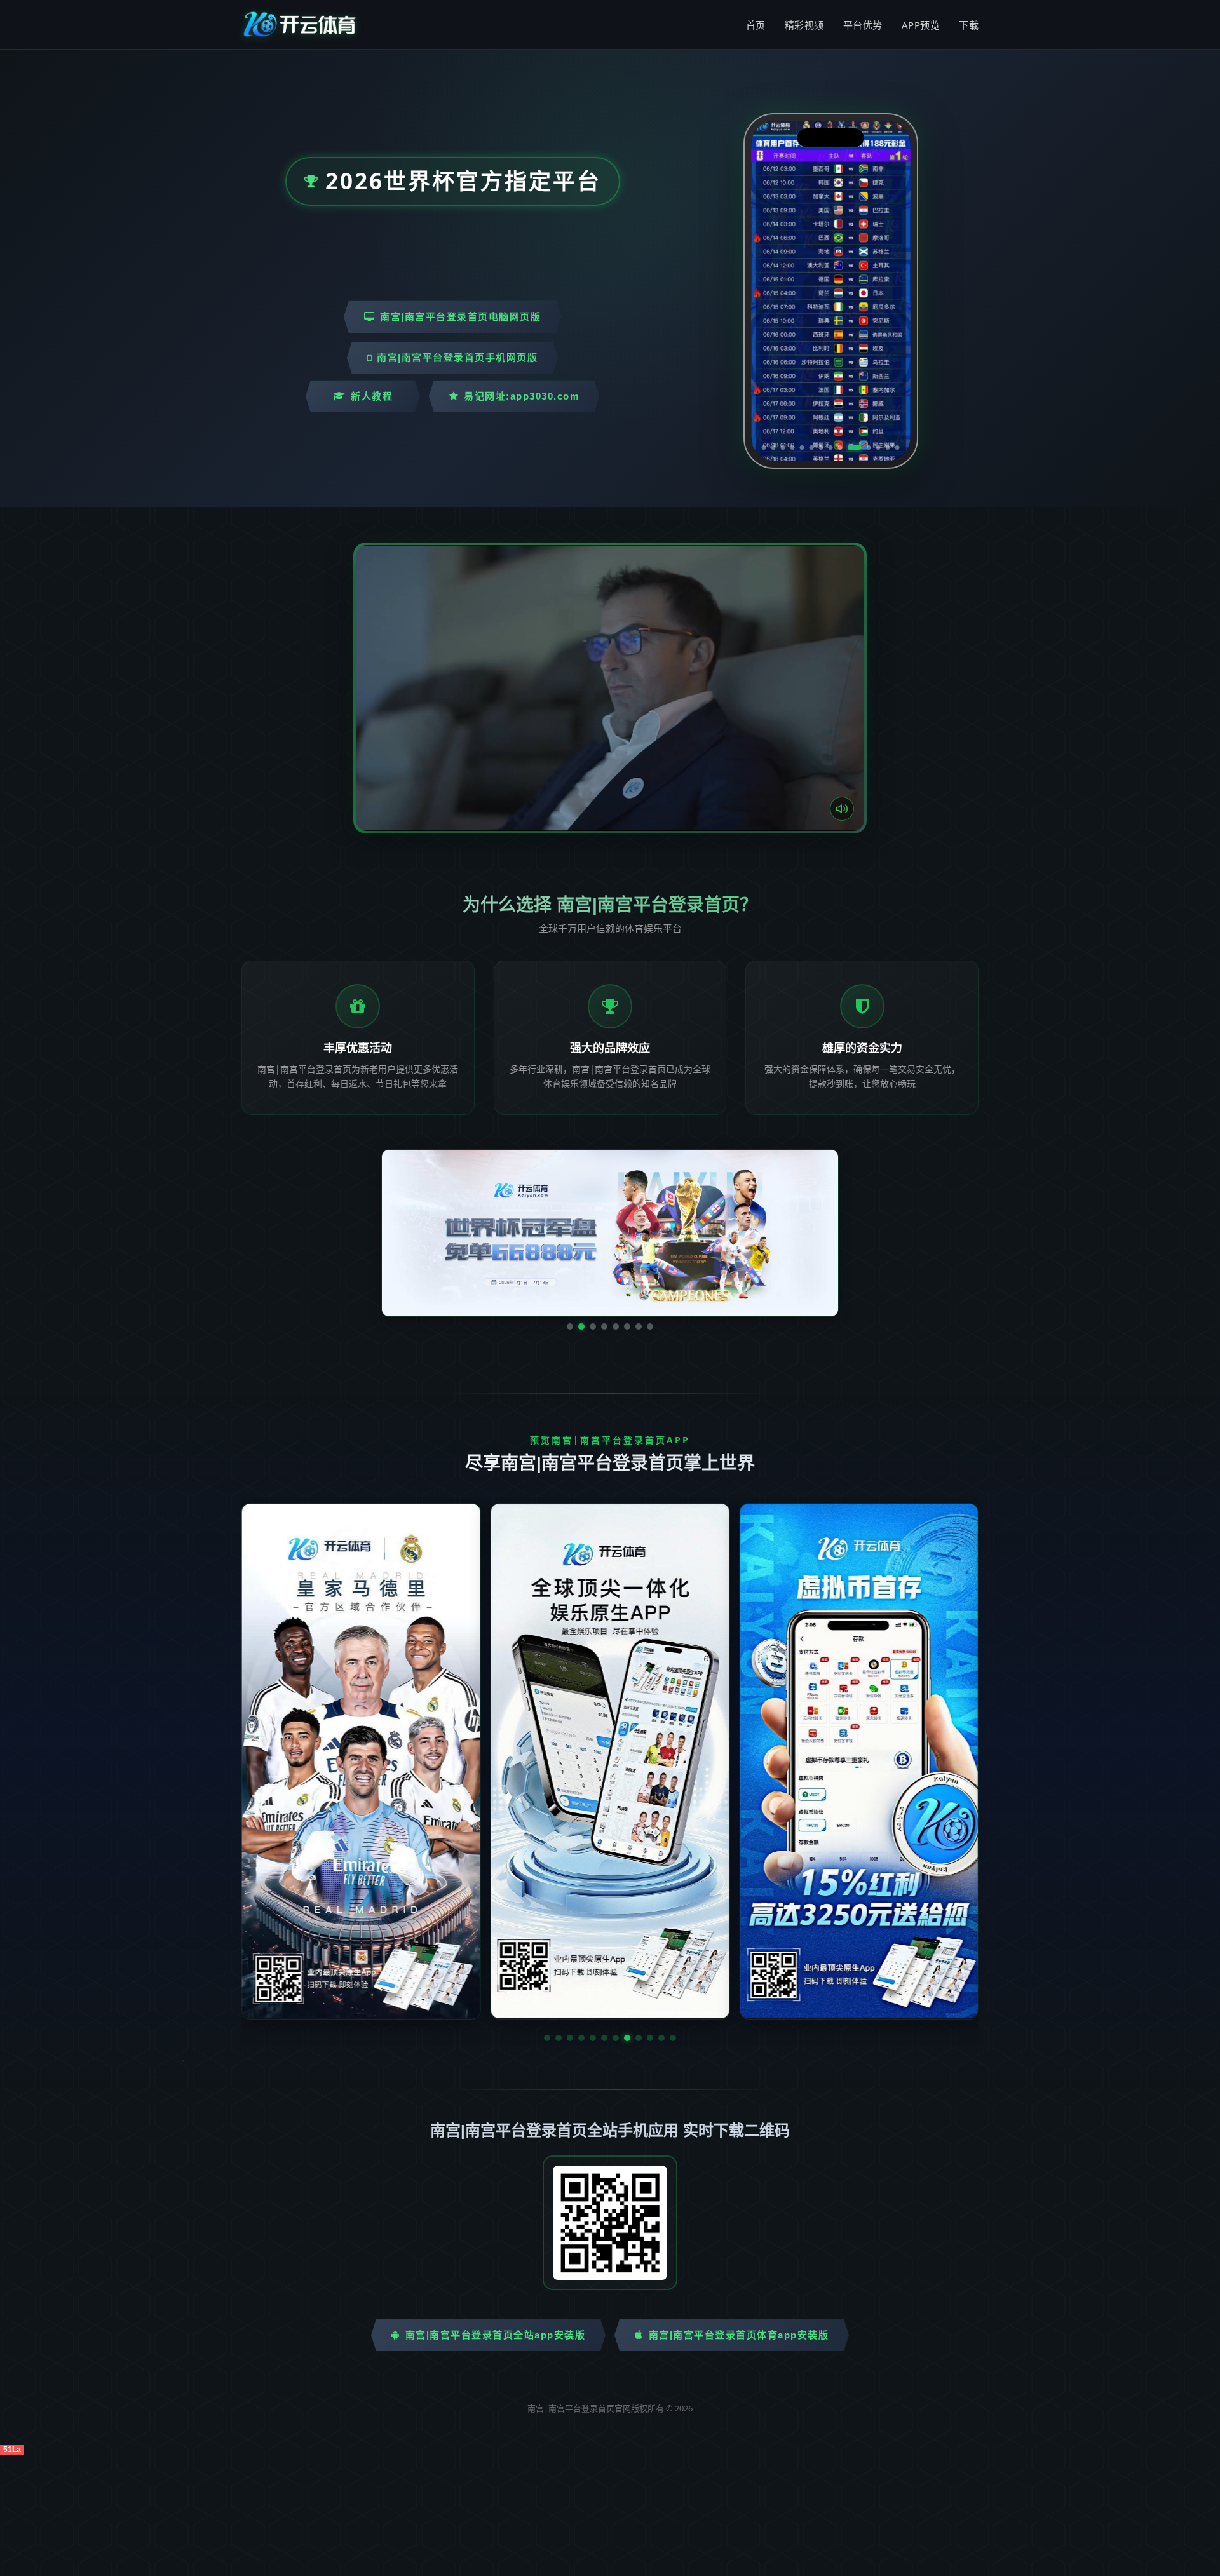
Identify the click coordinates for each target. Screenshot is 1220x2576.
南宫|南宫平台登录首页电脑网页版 (460, 317)
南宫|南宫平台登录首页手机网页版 (457, 357)
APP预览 (921, 25)
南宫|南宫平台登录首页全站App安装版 (496, 2335)
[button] (547, 2038)
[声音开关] (842, 809)
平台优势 (863, 25)
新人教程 (372, 396)
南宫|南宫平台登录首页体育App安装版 (739, 2335)
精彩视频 (804, 25)
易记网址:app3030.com (521, 396)
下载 (969, 25)
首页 (756, 25)
